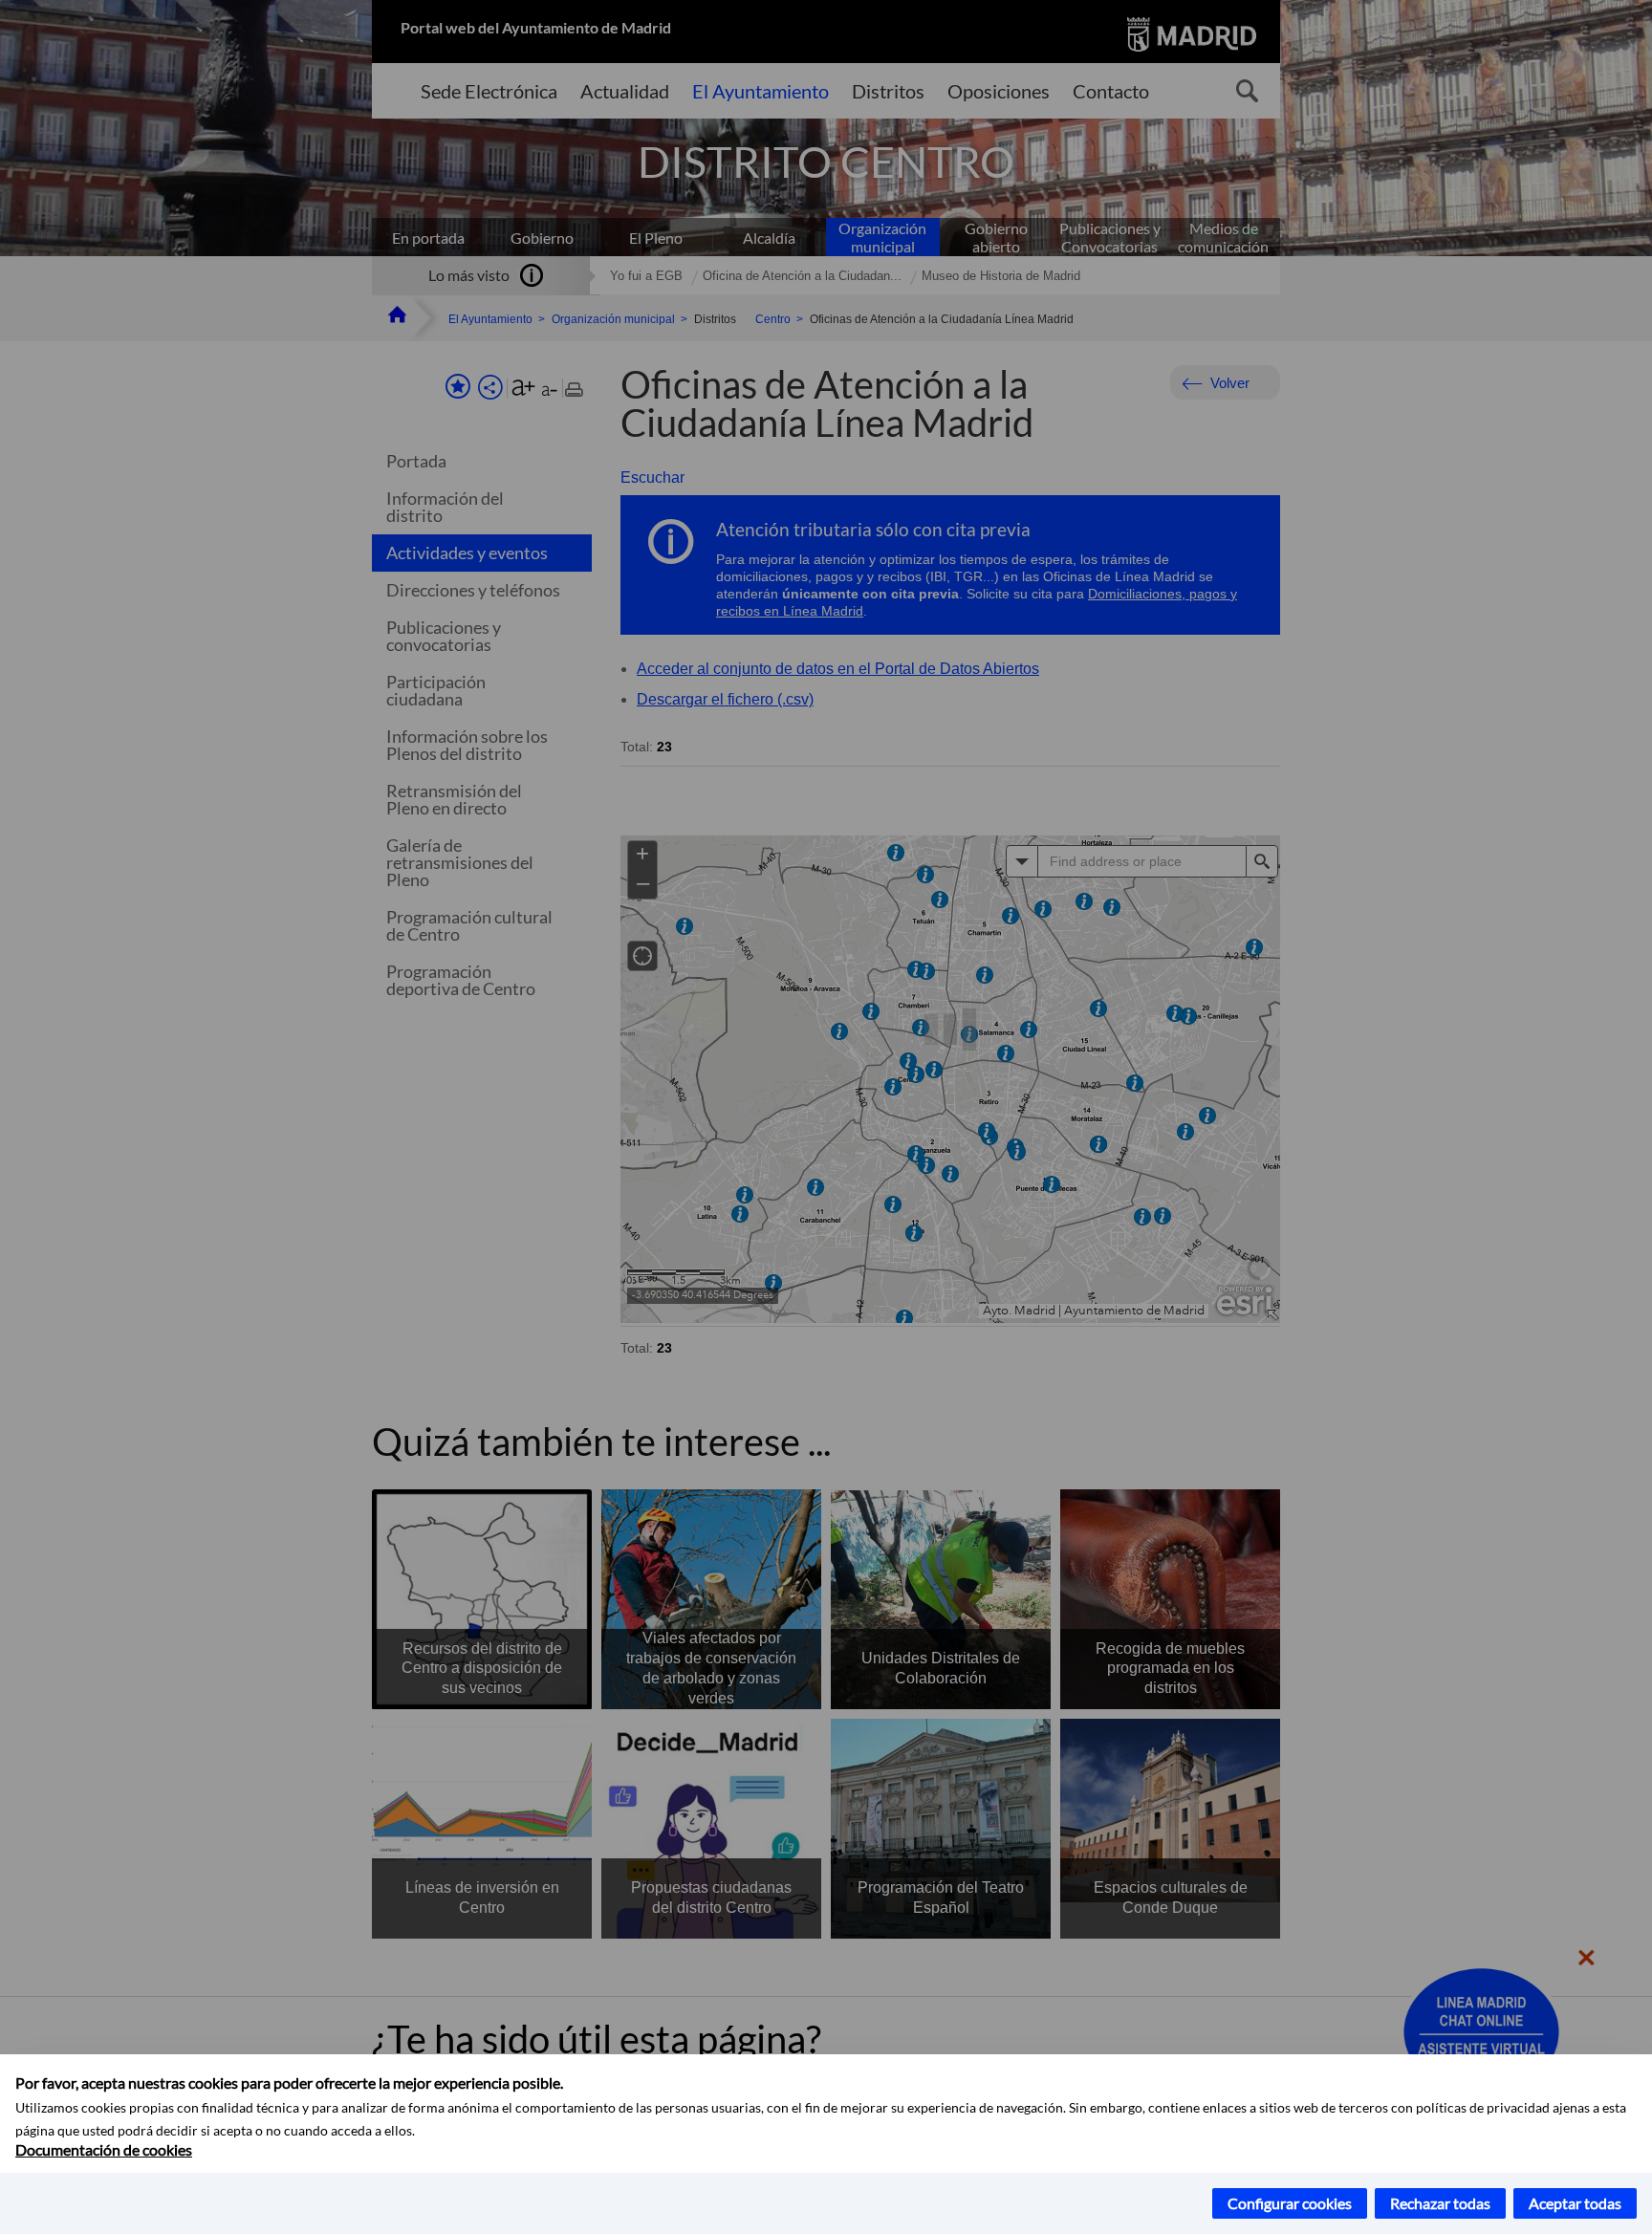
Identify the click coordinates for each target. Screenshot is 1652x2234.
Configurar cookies (1290, 2203)
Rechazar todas (1440, 2203)
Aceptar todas (1575, 2203)
